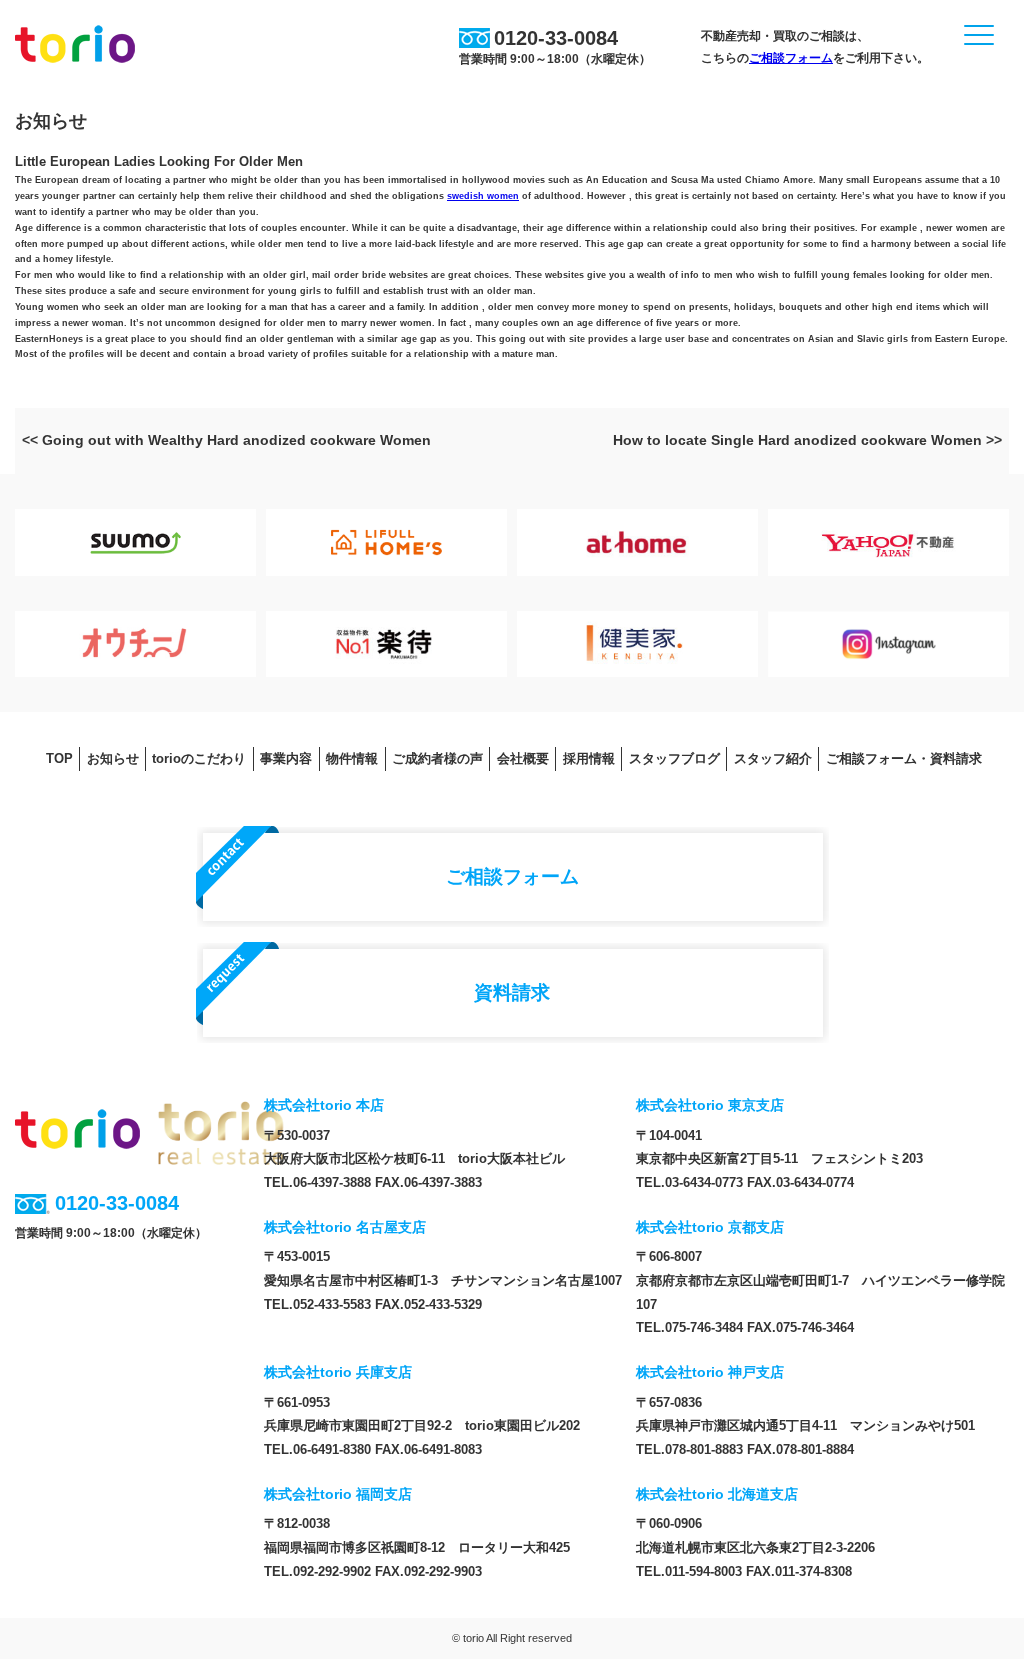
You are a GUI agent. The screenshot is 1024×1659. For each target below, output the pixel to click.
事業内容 (286, 758)
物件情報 (352, 758)
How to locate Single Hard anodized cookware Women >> (807, 440)
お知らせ (113, 758)
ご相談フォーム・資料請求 (904, 758)
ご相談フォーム (791, 58)
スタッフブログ (674, 758)
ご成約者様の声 (437, 758)
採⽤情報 (589, 758)
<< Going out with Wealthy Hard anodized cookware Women (226, 440)
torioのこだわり (199, 758)
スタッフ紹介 (773, 758)
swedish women (483, 196)
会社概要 (523, 758)
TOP (59, 758)
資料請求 (512, 992)
